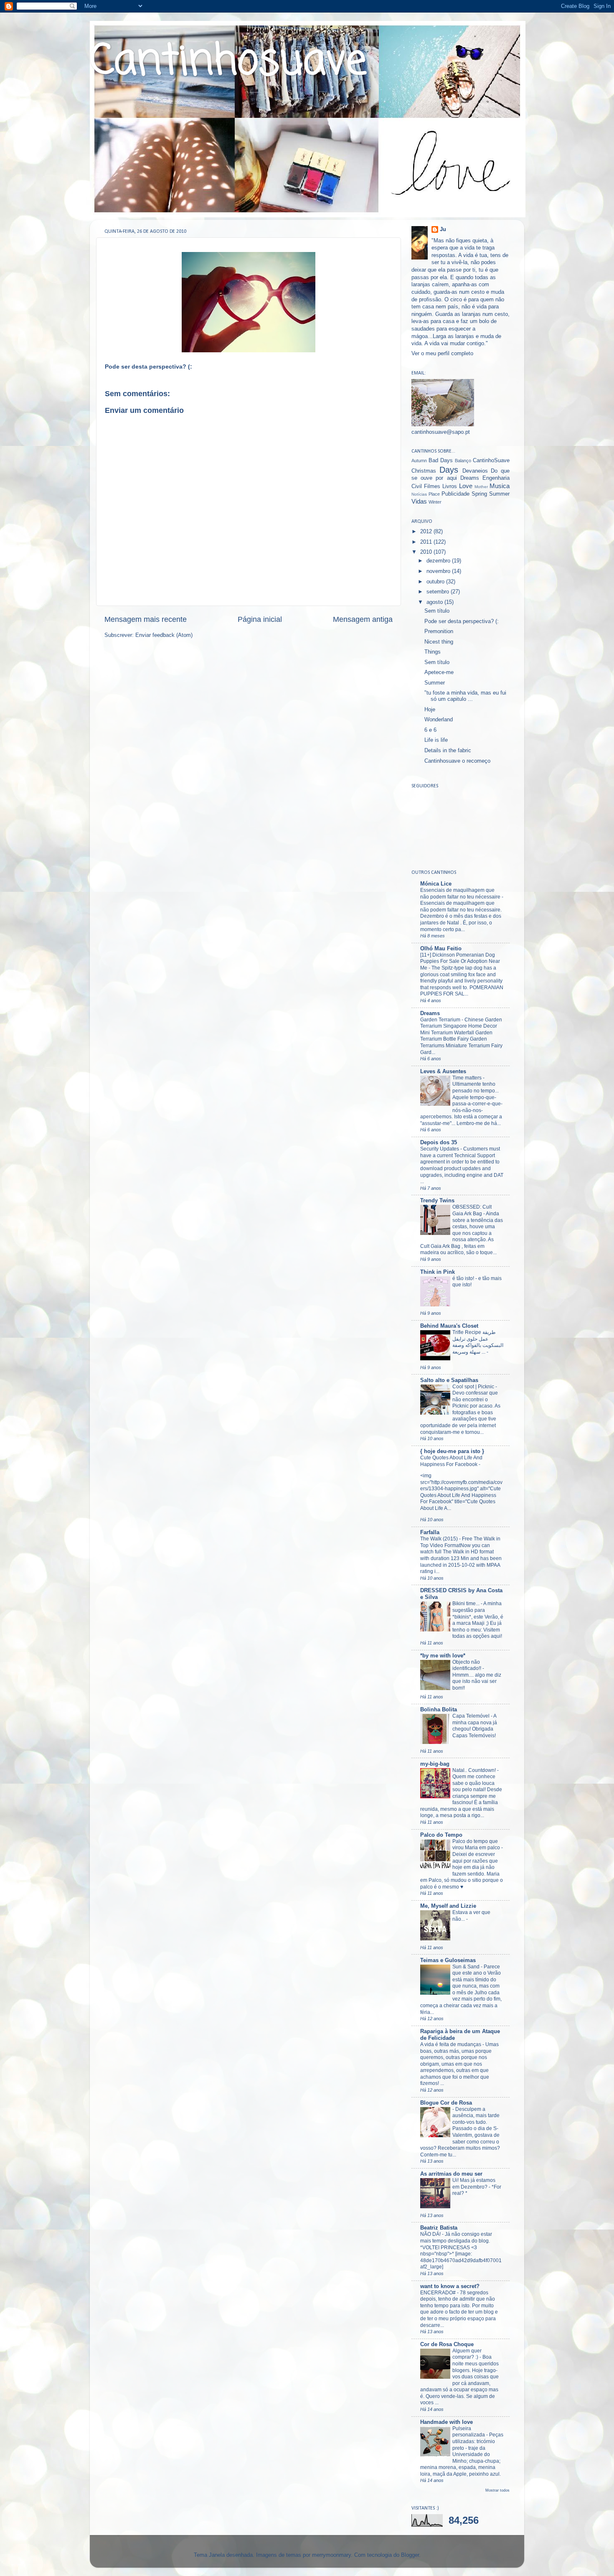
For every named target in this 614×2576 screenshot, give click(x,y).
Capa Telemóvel (472, 1716)
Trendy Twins (437, 1201)
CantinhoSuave (491, 461)
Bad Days (441, 461)
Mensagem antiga (363, 619)
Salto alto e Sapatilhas (449, 1380)
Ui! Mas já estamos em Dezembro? (474, 2184)
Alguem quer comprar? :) (467, 2354)
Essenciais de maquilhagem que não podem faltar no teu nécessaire (461, 893)
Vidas (419, 501)
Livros (450, 486)
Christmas (424, 471)
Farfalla (430, 1532)
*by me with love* (443, 1656)
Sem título (437, 611)
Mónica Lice (436, 884)
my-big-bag (435, 1764)
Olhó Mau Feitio (441, 949)
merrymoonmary (331, 2555)
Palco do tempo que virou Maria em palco (477, 1845)
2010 (427, 552)
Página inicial (260, 619)
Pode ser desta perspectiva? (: (462, 621)
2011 (427, 542)
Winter (435, 502)
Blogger (410, 2555)
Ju (443, 229)
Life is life (436, 740)
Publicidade (455, 494)
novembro (439, 571)
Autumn (419, 461)
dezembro (439, 561)
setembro (439, 592)
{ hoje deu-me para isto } (452, 1451)
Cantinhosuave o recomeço (457, 761)
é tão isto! (464, 1278)
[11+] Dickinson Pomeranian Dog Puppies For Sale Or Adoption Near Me (460, 961)
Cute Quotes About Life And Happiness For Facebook (451, 1461)
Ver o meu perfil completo (442, 354)
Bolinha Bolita (439, 1710)
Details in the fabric (448, 751)
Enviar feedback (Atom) (164, 635)
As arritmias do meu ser (451, 2174)
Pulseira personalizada (469, 2432)
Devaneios (475, 471)
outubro (436, 582)
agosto (435, 602)
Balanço (463, 461)
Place (434, 494)
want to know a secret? (450, 2286)
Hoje (430, 710)
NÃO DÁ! (431, 2234)
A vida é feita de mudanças (451, 2044)
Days (449, 470)
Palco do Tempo (441, 1835)
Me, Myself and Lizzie (448, 1906)
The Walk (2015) (440, 1539)
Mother (481, 487)
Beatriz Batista (439, 2228)
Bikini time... (467, 1604)
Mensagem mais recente (146, 619)
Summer (499, 494)
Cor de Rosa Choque (447, 2344)
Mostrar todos (497, 2490)
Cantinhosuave (228, 62)
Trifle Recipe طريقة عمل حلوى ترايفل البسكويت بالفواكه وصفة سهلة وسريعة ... (478, 1342)
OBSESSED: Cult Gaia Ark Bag (472, 1210)
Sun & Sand (467, 1967)
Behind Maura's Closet (449, 1326)
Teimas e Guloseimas (448, 1960)
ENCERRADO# (439, 2293)
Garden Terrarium (441, 1020)
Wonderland (439, 720)
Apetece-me (439, 672)
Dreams (470, 478)
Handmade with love (447, 2422)
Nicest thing (439, 642)
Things (433, 652)
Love (466, 486)
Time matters (468, 1078)
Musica (500, 486)
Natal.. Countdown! (475, 1770)
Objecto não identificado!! (467, 1665)
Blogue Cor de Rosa (446, 2103)
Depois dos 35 (439, 1143)
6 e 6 (430, 730)
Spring (479, 494)
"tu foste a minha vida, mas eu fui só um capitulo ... (465, 696)
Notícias (419, 494)
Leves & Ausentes (443, 1072)
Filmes (432, 486)
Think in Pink (438, 1272)
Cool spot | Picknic (474, 1387)
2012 (427, 532)
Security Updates (440, 1149)
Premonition (439, 631)
